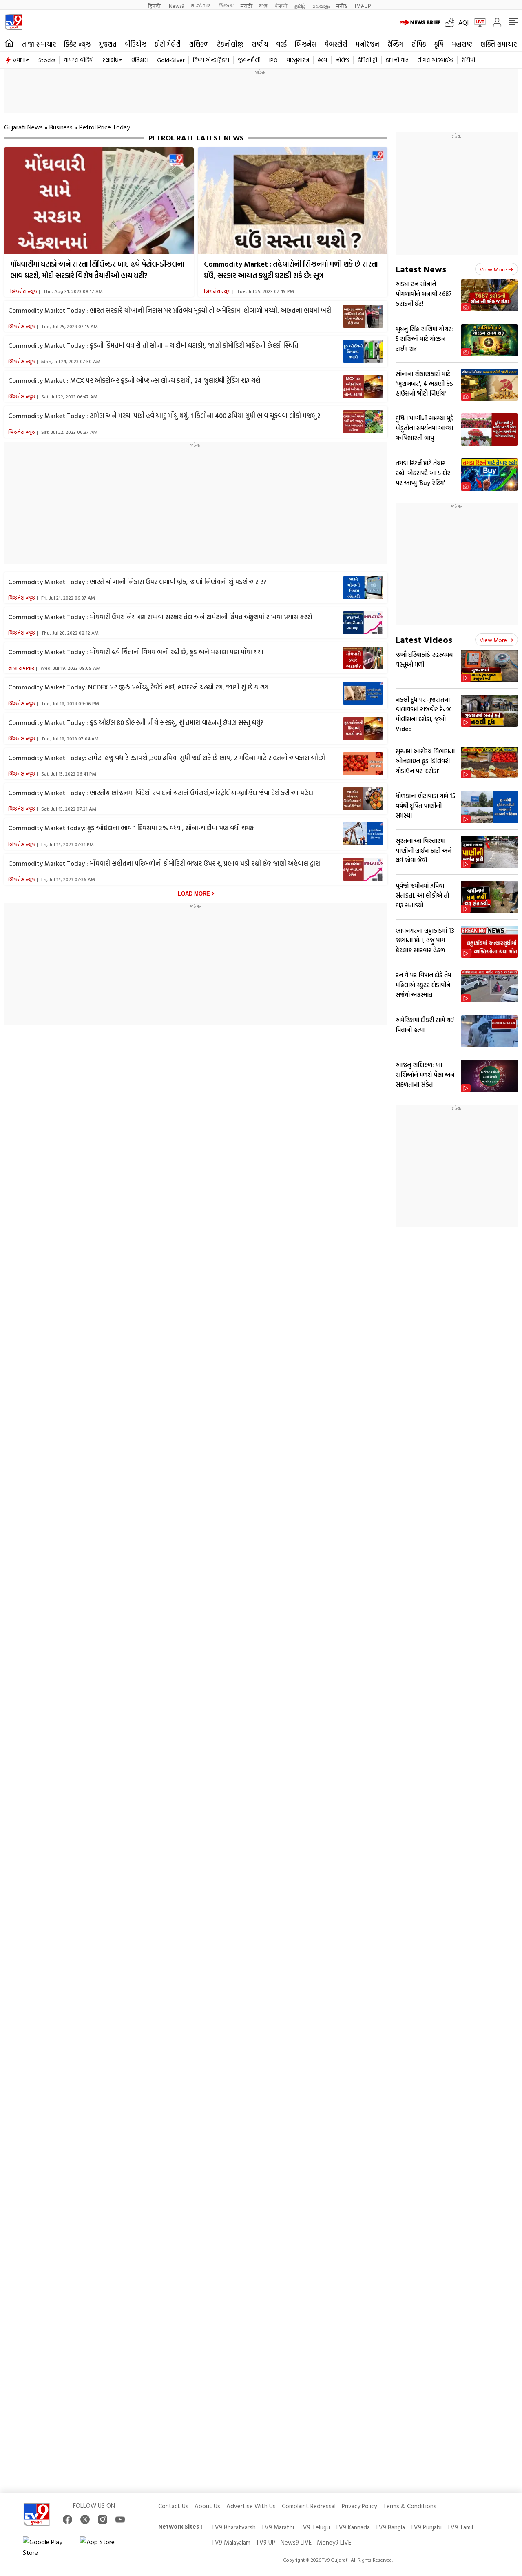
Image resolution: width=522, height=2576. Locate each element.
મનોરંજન (367, 44)
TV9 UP (265, 2542)
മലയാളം (321, 6)
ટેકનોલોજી (230, 44)
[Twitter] (85, 2519)
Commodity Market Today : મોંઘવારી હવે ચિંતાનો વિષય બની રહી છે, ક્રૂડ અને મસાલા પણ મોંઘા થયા (136, 652)
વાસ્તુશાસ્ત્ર (298, 60)
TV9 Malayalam (231, 2542)
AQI (463, 22)
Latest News (421, 269)
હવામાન (21, 60)
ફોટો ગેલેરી (168, 44)
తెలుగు (226, 6)
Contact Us (173, 2506)
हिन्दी (155, 6)
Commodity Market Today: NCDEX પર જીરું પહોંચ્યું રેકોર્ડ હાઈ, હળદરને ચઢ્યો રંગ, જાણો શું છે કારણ (138, 687)
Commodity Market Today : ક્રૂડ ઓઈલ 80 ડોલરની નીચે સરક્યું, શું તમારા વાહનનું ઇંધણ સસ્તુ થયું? (136, 722)
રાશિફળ (199, 44)
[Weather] (451, 22)
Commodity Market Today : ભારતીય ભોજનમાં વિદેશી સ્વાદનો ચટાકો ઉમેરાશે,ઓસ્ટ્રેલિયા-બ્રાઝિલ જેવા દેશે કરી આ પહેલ (161, 793)
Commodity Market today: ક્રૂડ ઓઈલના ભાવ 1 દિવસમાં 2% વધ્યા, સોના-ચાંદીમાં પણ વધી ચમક (131, 828)
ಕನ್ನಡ (201, 6)
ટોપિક (419, 44)
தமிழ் (300, 6)
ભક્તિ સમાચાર (499, 44)
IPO (273, 60)
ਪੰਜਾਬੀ (281, 6)
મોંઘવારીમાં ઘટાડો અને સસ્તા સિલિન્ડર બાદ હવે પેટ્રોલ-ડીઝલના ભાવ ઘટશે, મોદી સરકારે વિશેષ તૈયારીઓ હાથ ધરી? (97, 270)
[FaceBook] (67, 2519)
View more (493, 269)
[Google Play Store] (47, 2547)
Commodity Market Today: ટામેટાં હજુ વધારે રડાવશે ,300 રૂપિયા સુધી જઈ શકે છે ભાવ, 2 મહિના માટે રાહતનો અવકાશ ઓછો (167, 758)
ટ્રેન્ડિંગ (395, 44)
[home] (9, 43)
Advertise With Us (251, 2506)
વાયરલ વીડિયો (79, 60)
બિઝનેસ (306, 44)
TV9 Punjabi (426, 2527)
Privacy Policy (359, 2506)
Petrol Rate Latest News (196, 138)
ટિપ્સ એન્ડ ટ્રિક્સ (211, 60)
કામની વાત (397, 60)
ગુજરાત (108, 44)
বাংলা (264, 6)
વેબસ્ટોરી (336, 44)
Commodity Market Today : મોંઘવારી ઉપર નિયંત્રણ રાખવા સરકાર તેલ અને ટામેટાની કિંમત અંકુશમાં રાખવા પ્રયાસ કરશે (160, 617)
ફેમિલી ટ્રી (367, 60)
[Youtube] (120, 2519)
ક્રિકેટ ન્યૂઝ (77, 44)
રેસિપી (468, 60)
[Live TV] (477, 22)
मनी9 (342, 6)
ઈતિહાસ (140, 60)
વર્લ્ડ (281, 44)
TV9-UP (362, 6)
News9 (176, 6)
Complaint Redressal (309, 2506)
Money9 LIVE (334, 2542)
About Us (207, 2506)
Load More (194, 894)
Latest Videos (424, 639)
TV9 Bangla (390, 2527)
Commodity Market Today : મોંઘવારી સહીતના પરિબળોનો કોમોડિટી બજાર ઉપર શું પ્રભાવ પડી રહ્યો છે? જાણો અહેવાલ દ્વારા (164, 863)
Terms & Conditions (410, 2506)
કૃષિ (439, 44)
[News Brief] (420, 22)
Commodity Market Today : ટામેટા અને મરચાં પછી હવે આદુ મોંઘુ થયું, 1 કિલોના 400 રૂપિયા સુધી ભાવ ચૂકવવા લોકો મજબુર (164, 416)
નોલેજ (342, 60)
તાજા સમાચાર (39, 44)
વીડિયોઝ (136, 44)
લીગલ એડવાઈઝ (435, 60)
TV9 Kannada (353, 2527)
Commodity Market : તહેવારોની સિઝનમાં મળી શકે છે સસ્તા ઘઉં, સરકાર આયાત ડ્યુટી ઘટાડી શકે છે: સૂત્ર (291, 270)
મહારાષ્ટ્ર (462, 44)
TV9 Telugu (315, 2527)
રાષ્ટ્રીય (260, 44)
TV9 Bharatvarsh (233, 2527)
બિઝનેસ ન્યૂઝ (24, 291)
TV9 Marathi (278, 2527)
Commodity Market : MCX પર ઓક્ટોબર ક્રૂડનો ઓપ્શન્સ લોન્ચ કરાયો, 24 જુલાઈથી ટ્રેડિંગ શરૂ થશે (134, 380)
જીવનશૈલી (249, 60)
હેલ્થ (322, 60)
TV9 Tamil (460, 2527)
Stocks (47, 60)
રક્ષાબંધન (113, 60)
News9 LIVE (296, 2542)
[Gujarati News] (14, 22)
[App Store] (104, 2547)
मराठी (247, 6)
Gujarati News (23, 127)
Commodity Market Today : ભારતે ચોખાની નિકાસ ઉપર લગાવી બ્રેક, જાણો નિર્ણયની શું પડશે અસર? (137, 582)
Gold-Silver (171, 60)
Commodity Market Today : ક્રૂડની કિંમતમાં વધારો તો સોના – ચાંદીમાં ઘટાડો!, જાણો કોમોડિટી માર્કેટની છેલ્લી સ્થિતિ (153, 345)
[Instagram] (103, 2519)
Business (61, 127)
